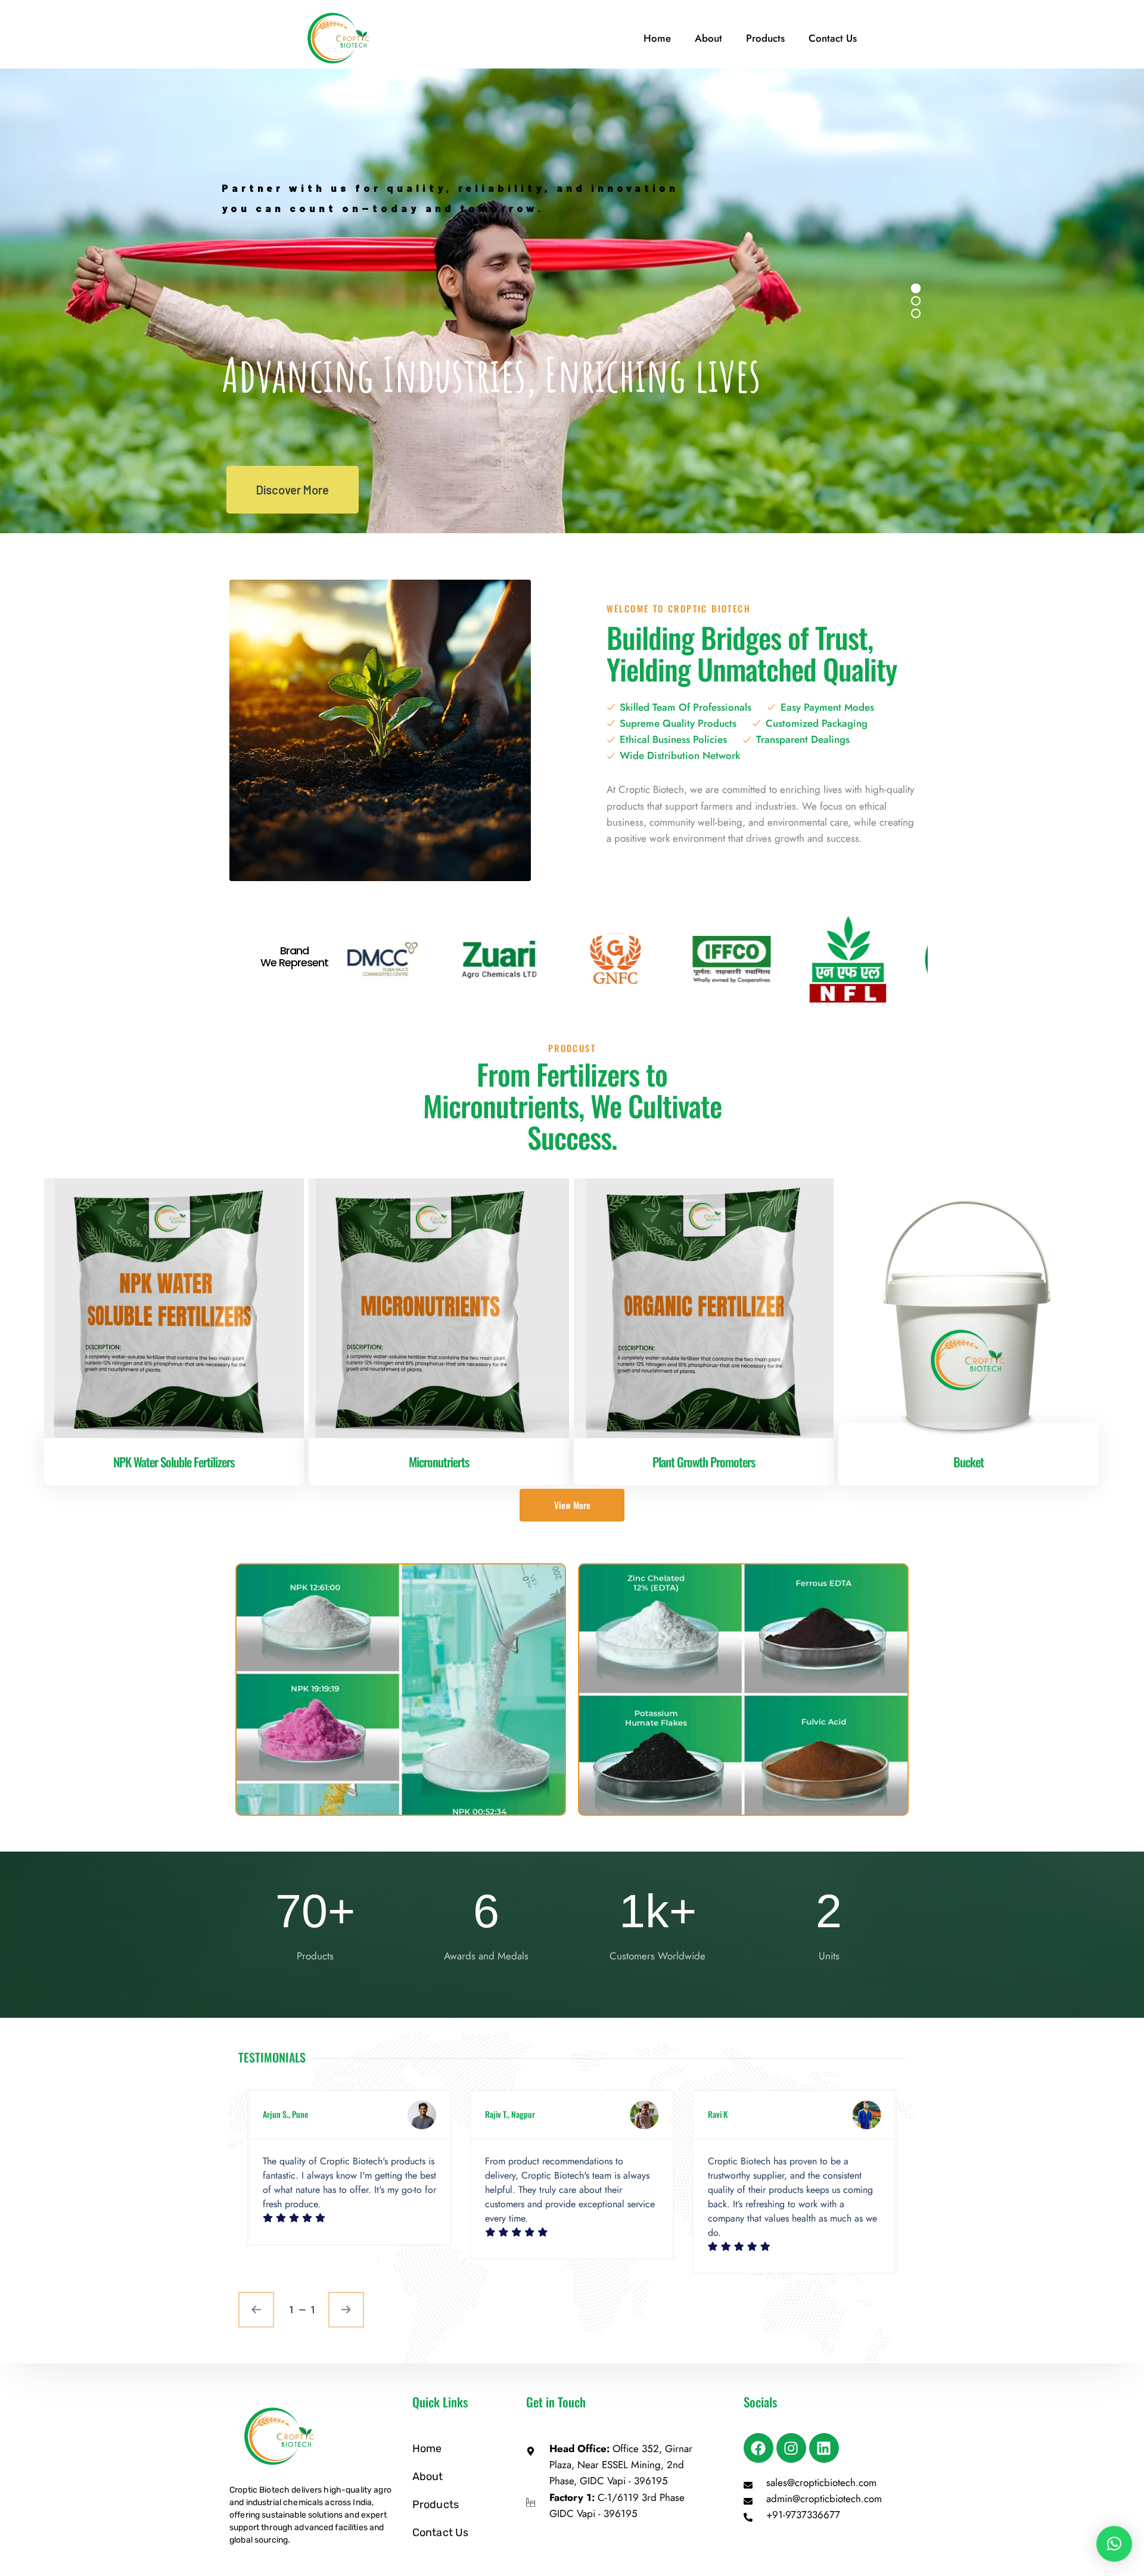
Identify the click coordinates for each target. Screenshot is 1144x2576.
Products (765, 38)
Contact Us (833, 38)
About (708, 38)
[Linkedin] (824, 2448)
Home (657, 38)
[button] (1114, 2544)
